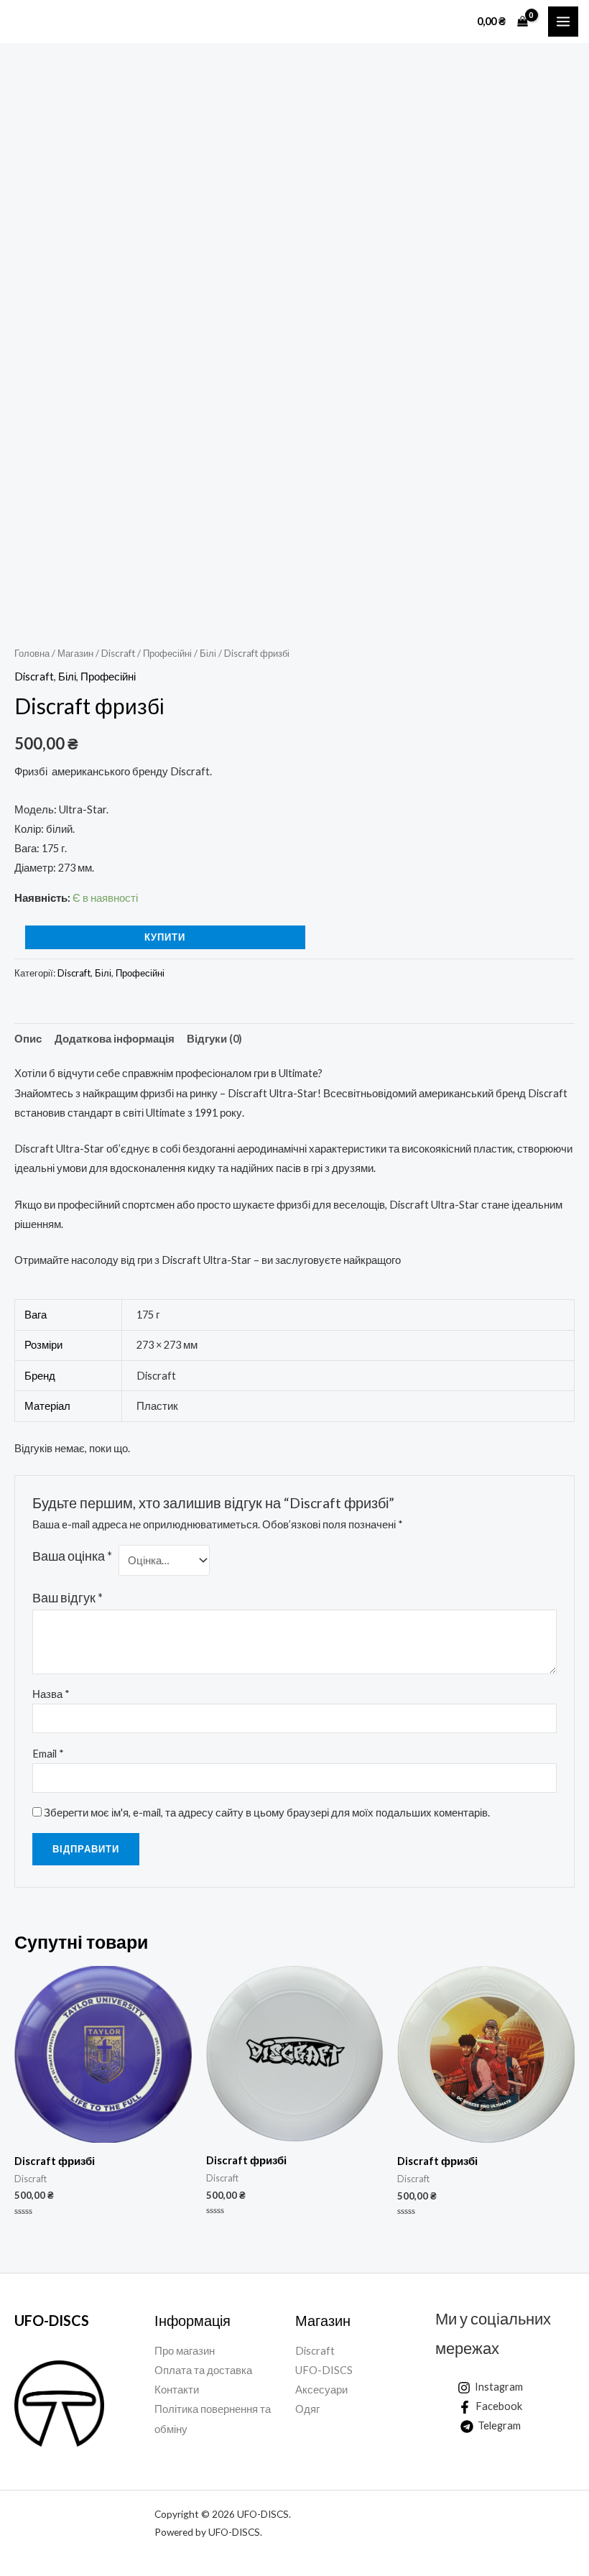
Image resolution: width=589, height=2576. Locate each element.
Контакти (177, 2390)
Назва (51, 1694)
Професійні (167, 653)
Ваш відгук (68, 1598)
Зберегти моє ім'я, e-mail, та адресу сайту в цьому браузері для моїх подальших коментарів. (267, 1813)
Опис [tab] (28, 1039)
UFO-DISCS (324, 2370)
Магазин (75, 653)
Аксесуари (321, 2390)
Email (48, 1754)
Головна (32, 653)
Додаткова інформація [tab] (115, 1039)
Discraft (118, 653)
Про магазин (185, 2351)
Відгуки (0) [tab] (214, 1039)
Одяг (307, 2409)
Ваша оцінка (72, 1556)
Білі (208, 653)
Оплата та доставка (203, 2370)
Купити (165, 937)
